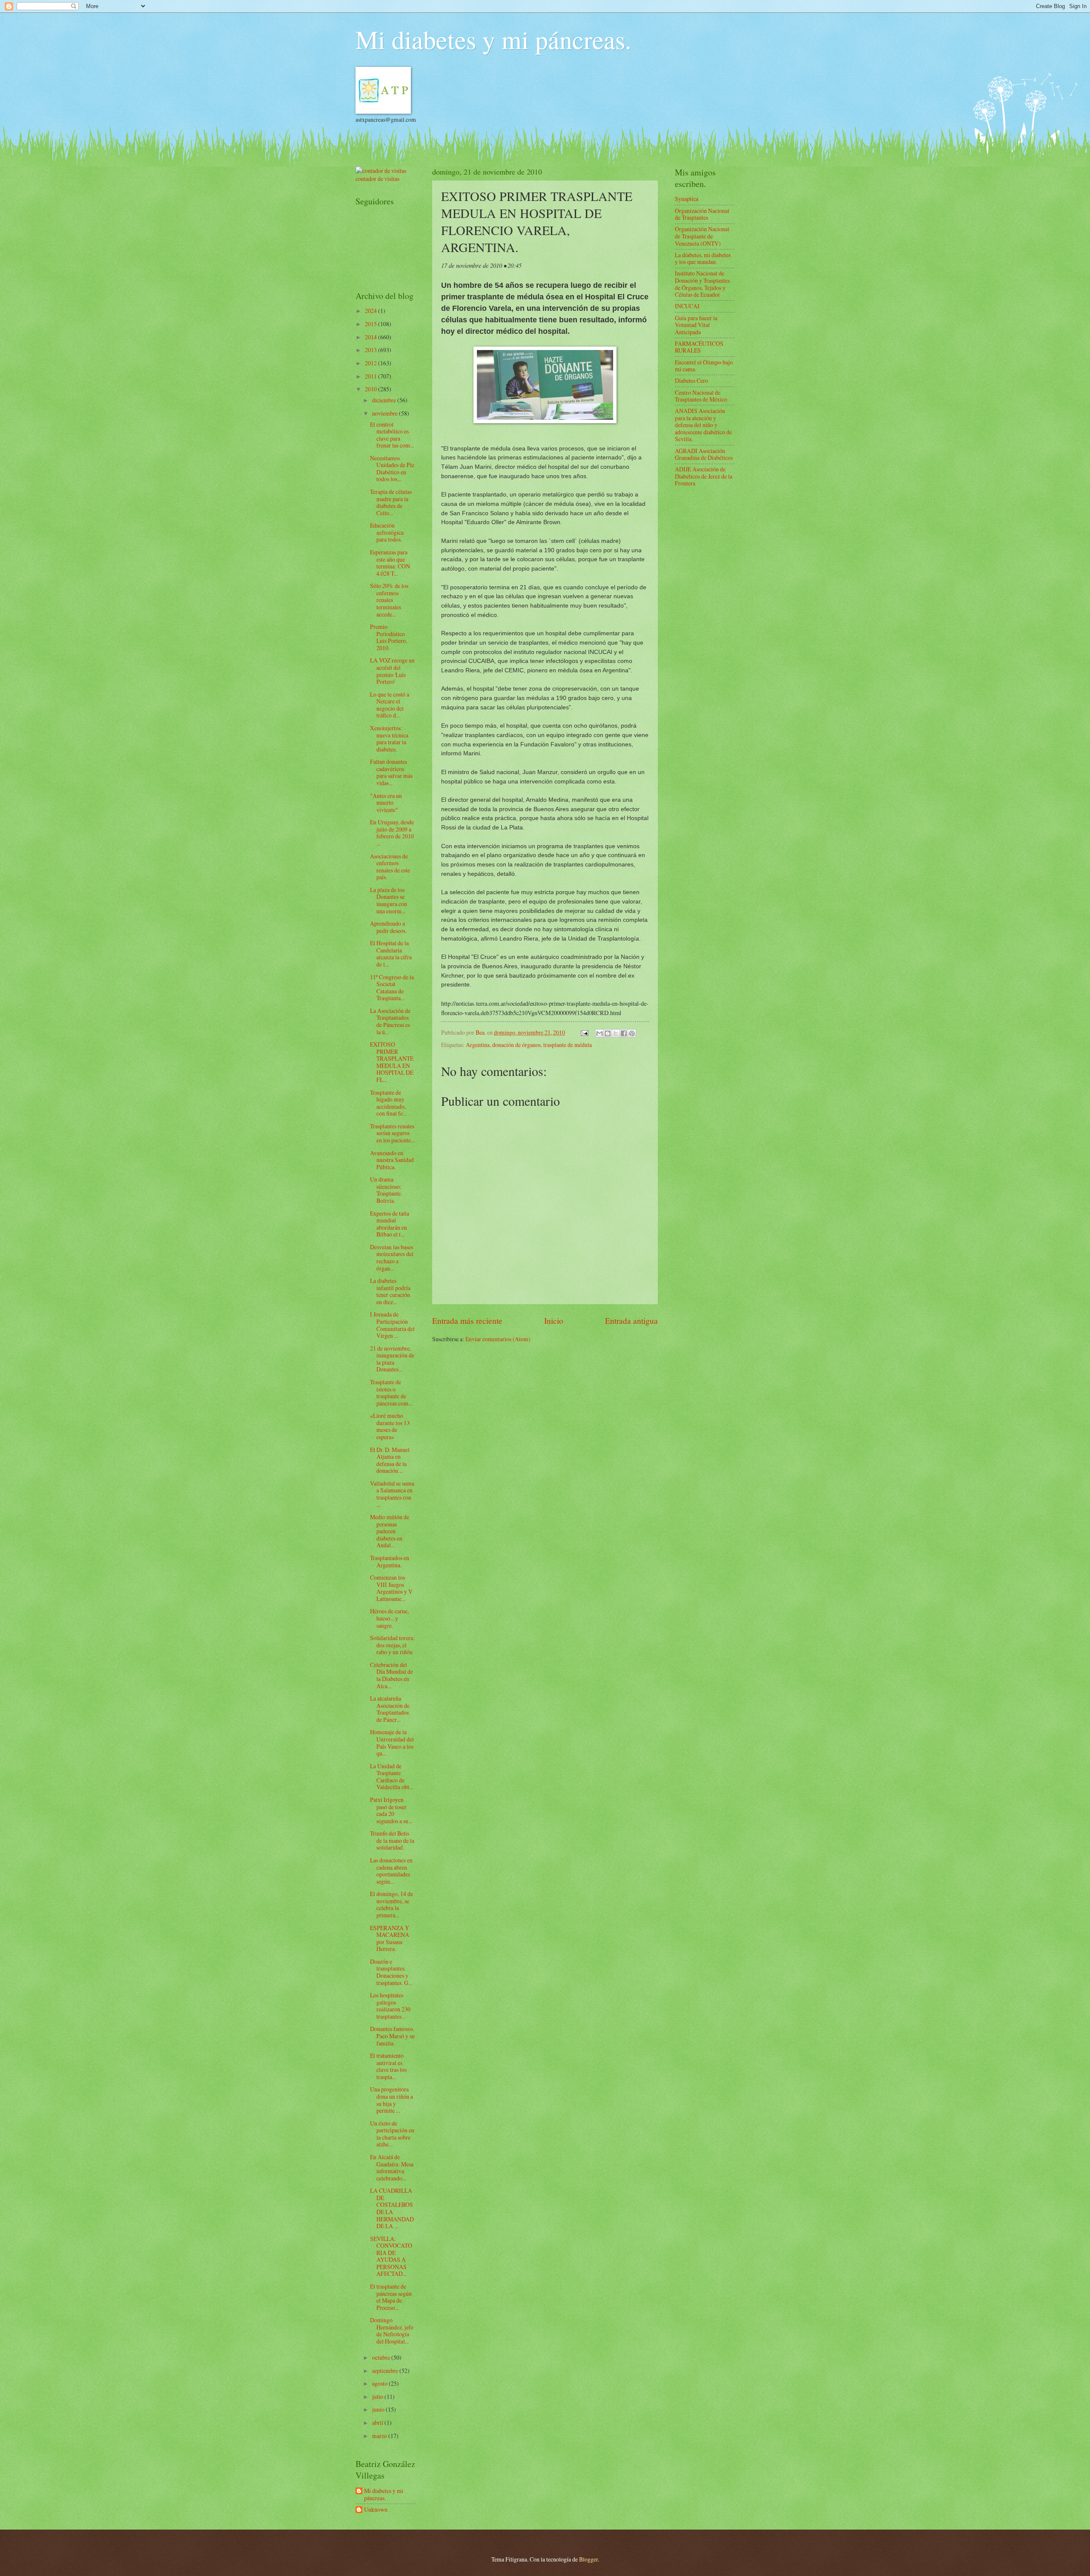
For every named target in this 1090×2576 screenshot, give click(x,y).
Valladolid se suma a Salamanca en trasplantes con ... (392, 1494)
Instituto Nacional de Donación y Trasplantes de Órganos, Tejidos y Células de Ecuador (702, 284)
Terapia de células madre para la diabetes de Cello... (391, 502)
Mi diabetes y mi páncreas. (493, 39)
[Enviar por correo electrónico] (599, 1033)
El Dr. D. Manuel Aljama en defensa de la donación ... (390, 1460)
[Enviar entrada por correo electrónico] (584, 1032)
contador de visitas (377, 179)
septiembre (386, 2371)
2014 (371, 337)
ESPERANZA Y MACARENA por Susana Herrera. (390, 1938)
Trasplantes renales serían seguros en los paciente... (392, 1133)
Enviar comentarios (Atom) (498, 1339)
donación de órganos (516, 1045)
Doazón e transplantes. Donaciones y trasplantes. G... (391, 1972)
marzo (380, 2436)
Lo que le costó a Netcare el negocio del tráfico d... (390, 705)
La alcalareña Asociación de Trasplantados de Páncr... (390, 1709)
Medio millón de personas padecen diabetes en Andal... (390, 1531)
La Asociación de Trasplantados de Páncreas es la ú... (390, 1021)
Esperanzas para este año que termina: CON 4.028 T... (390, 563)
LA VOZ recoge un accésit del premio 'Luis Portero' (392, 671)
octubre (382, 2357)
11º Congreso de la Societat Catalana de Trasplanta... (392, 988)
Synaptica (687, 199)
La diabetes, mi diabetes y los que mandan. (703, 258)
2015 (371, 324)
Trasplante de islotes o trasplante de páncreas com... (391, 1393)
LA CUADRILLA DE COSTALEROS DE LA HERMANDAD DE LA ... (392, 2208)
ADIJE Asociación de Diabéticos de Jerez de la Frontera (704, 476)
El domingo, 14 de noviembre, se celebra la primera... (392, 1904)
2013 (371, 350)
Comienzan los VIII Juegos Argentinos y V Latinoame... (391, 1588)
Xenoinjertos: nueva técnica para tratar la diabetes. (389, 739)
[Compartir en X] (616, 1033)
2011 (371, 376)
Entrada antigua (631, 1321)
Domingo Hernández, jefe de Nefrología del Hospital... (392, 2331)
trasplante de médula (568, 1045)
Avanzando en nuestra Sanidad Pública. (392, 1160)
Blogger (588, 2559)
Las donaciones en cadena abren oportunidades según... (391, 1871)
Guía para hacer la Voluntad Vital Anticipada (696, 325)
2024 (371, 311)
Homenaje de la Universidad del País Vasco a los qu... (392, 1743)
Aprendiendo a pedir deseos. (388, 927)
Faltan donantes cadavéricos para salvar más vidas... (391, 772)
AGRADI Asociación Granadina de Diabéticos (704, 454)
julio (378, 2397)
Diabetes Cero (691, 380)
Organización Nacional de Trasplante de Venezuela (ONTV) (702, 236)
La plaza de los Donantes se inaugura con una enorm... (389, 900)
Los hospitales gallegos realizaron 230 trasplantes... (390, 2006)
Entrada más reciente (467, 1321)
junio (379, 2409)
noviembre (386, 413)
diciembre (385, 400)
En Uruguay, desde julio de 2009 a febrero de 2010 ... (392, 833)
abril (378, 2423)
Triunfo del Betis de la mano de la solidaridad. (392, 1840)
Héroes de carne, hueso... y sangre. (389, 1618)
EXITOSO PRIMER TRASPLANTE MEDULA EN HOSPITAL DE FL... (392, 1062)
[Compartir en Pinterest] (632, 1033)
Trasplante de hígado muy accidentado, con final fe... (388, 1103)
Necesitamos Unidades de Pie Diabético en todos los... (392, 469)
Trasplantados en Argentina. (390, 1561)
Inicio (554, 1321)
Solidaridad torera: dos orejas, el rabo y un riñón (392, 1645)
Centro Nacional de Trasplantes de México (701, 396)
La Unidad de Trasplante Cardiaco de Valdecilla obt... (392, 1777)
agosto (380, 2383)
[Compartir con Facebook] (624, 1033)
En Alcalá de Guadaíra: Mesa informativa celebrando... (392, 2167)
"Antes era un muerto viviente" (386, 803)
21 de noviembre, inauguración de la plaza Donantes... (392, 1359)
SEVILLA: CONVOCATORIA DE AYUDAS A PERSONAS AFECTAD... (391, 2256)
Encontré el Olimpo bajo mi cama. (704, 366)
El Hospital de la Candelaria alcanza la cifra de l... (391, 954)
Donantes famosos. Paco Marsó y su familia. (392, 2036)
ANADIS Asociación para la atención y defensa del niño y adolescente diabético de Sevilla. (703, 425)
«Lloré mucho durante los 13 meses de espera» (390, 1426)
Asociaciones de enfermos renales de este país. (390, 867)
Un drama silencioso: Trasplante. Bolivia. (386, 1190)
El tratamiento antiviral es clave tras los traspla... (388, 2066)
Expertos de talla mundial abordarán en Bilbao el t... (390, 1224)
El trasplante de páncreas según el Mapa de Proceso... (391, 2297)
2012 (371, 363)
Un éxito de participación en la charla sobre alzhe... (392, 2134)
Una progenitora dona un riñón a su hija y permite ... (392, 2100)
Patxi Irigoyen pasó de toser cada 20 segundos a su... (391, 1810)
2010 (371, 389)
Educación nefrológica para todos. (387, 532)
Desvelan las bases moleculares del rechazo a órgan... (392, 1258)
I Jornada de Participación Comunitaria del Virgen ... (392, 1325)
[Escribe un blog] (608, 1033)
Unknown (376, 2510)
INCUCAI (687, 306)
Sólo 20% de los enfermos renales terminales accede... (389, 600)
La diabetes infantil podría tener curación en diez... (390, 1291)
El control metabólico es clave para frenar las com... (392, 435)
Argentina (478, 1045)
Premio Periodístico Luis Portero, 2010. (389, 637)
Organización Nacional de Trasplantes (702, 214)
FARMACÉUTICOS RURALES (699, 347)
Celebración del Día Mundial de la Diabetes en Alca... (392, 1675)
